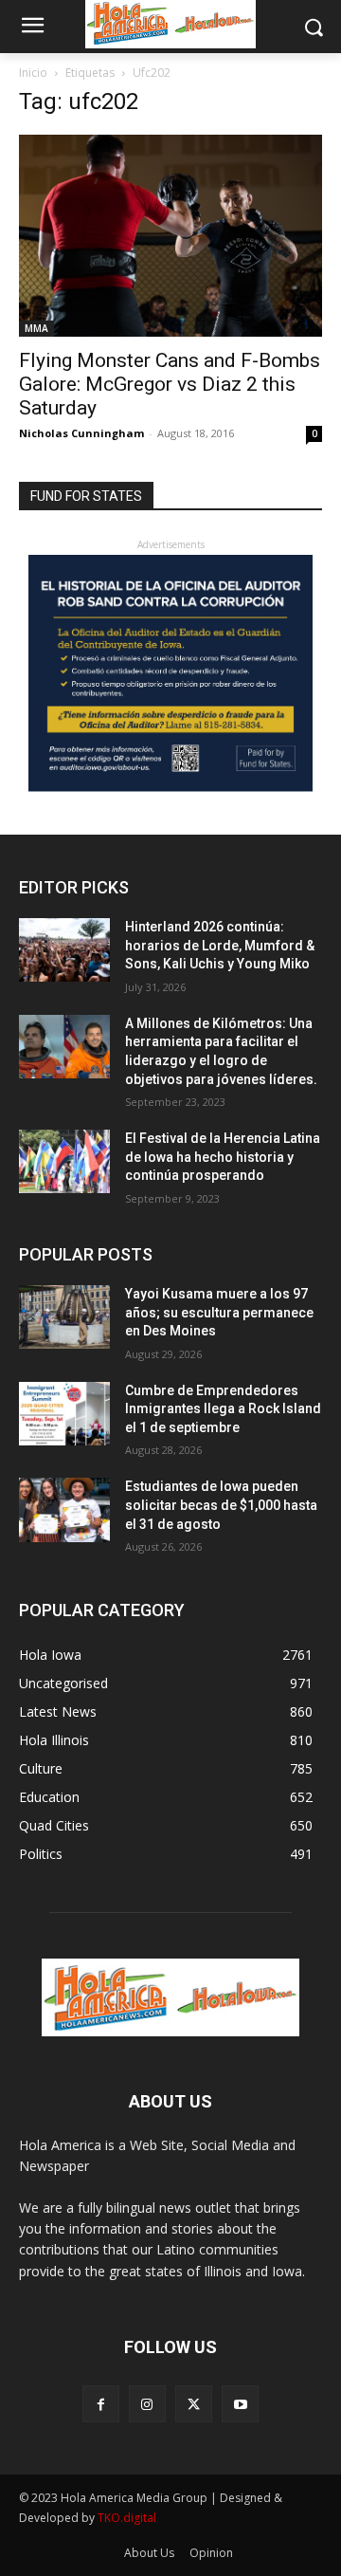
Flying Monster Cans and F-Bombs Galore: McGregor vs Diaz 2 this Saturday (170, 384)
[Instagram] (147, 2404)
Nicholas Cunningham (81, 433)
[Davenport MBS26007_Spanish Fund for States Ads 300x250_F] (170, 787)
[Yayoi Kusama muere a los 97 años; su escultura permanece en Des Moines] (64, 1317)
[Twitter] (194, 2404)
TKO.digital (127, 2518)
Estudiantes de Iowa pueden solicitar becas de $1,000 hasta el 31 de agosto (221, 1505)
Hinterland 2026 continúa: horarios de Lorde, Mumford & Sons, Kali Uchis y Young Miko (220, 945)
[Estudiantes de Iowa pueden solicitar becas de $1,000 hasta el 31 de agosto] (64, 1509)
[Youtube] (240, 2404)
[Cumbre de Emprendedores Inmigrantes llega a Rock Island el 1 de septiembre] (64, 1414)
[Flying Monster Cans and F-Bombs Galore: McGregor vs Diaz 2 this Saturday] (170, 236)
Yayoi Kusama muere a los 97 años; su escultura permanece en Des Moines (219, 1312)
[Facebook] (101, 2404)
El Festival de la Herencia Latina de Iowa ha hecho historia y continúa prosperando (223, 1157)
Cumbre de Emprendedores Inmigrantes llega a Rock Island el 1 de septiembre (223, 1409)
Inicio (33, 73)
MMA (36, 328)
